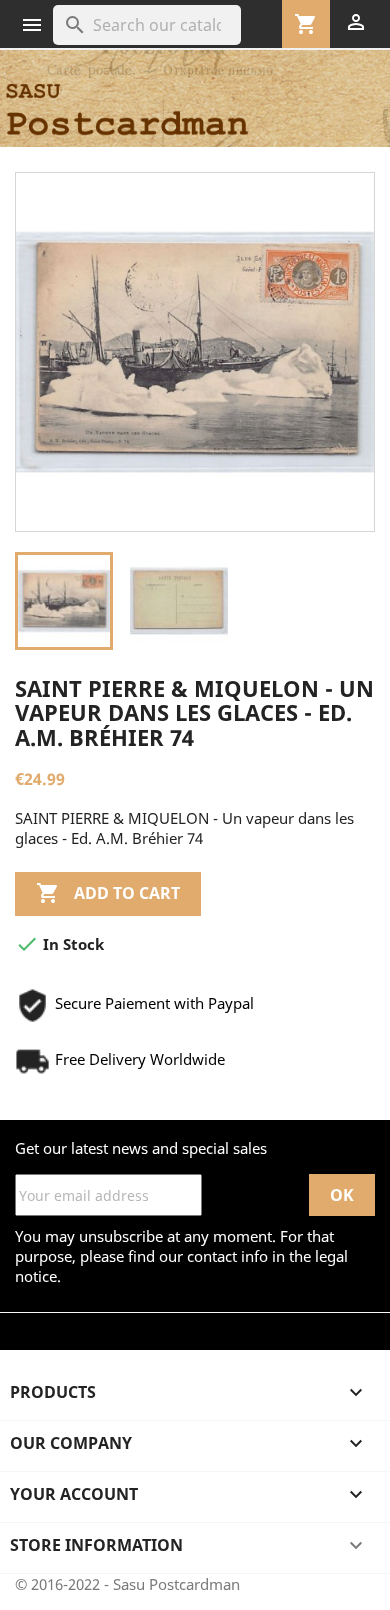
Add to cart (108, 893)
